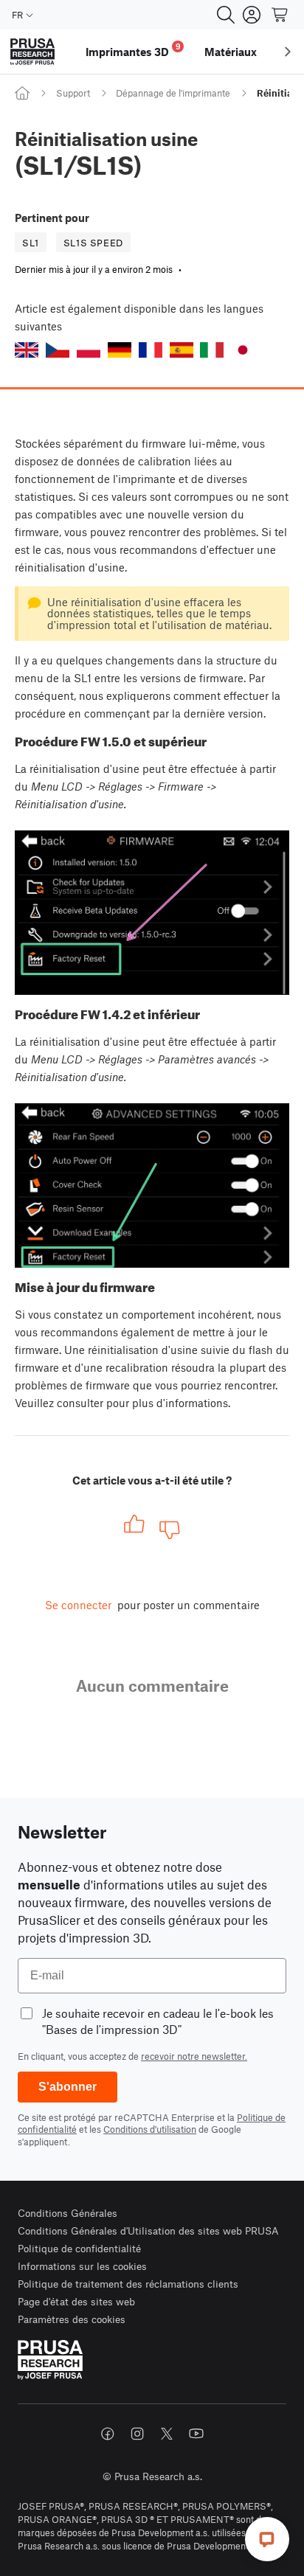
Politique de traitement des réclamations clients (128, 2284)
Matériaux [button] (231, 52)
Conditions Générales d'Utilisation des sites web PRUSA (148, 2230)
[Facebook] (108, 2434)
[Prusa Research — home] (32, 52)
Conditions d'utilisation (150, 2129)
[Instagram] (137, 2434)
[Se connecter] (252, 15)
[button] (27, 350)
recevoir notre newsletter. (194, 2056)
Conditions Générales (68, 2213)
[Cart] (280, 15)
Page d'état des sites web (76, 2301)
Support (73, 93)
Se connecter (78, 1605)
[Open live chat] (267, 2539)
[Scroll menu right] (288, 52)
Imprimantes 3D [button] (133, 50)
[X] (167, 2434)
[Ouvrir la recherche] (226, 15)
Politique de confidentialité (79, 2248)
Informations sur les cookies (82, 2266)
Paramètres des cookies (72, 2319)
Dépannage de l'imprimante (173, 93)
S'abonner (68, 2087)
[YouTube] (196, 2434)
